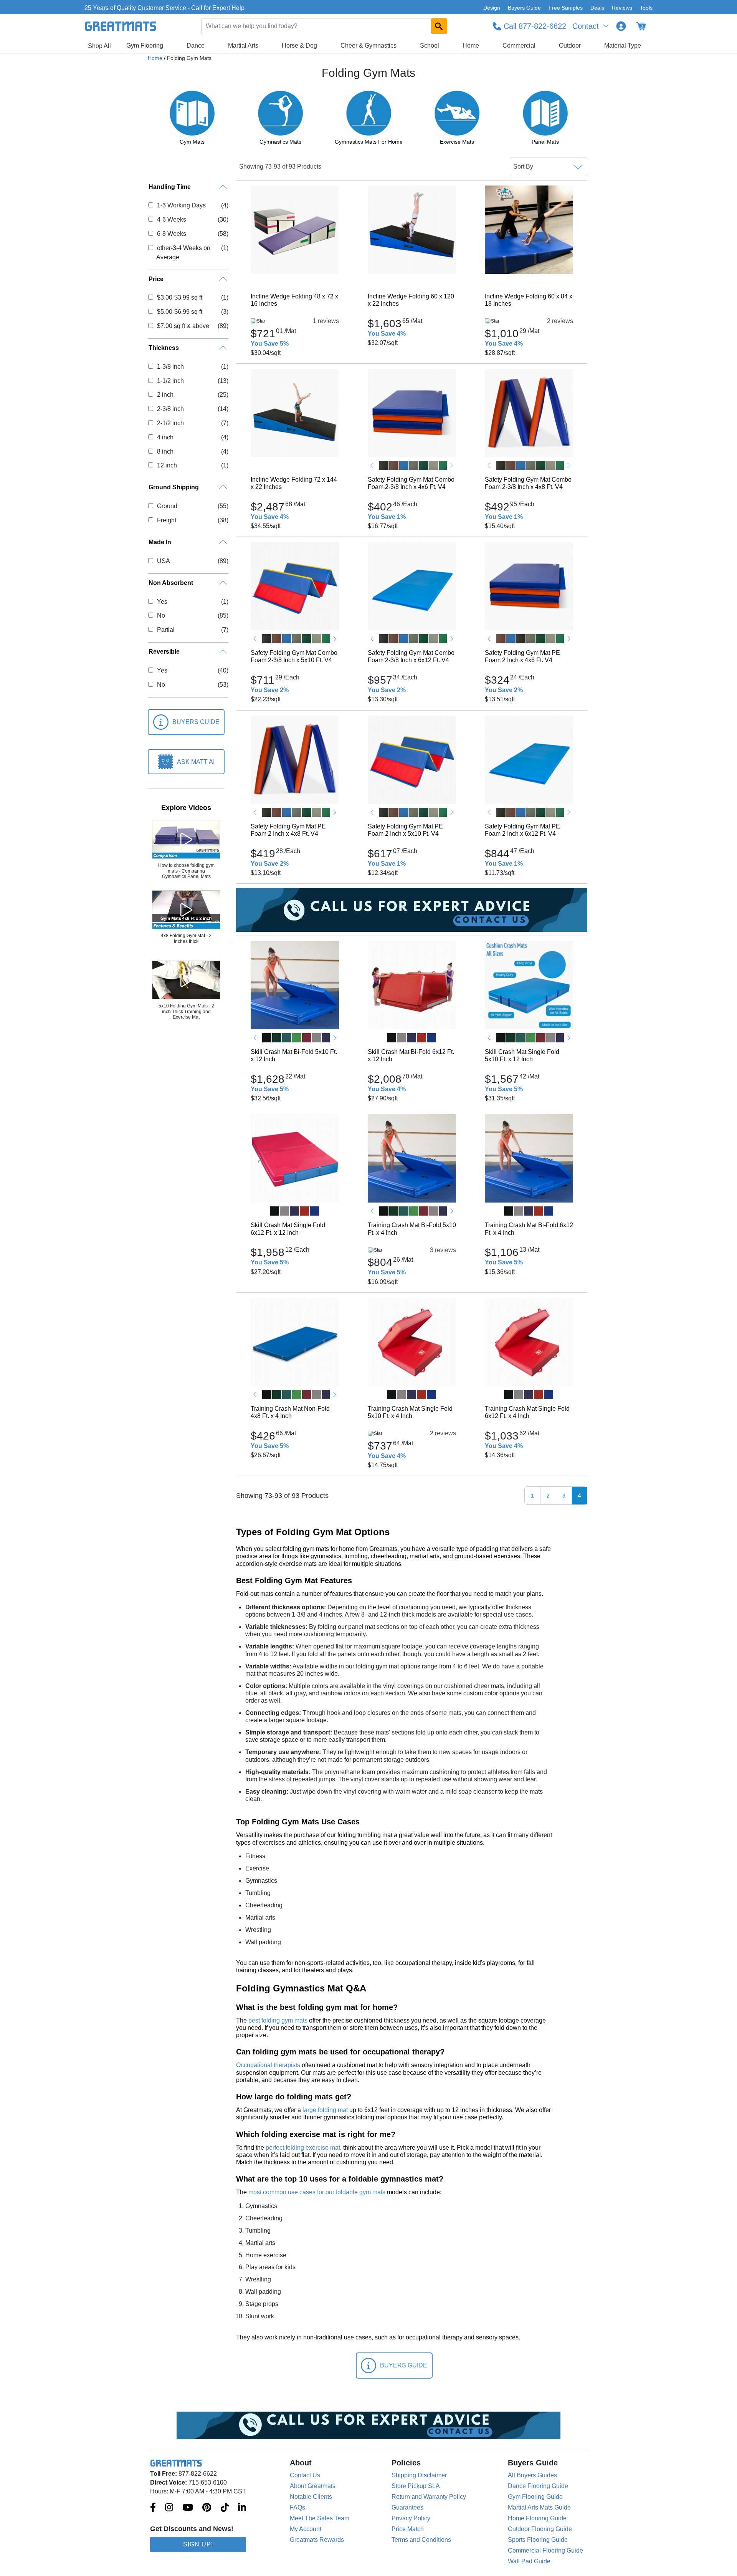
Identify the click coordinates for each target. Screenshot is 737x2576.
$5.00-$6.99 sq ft (179, 312)
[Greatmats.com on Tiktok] (225, 2508)
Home (471, 46)
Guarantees (407, 2507)
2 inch (165, 395)
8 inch (165, 451)
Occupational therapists (268, 2065)
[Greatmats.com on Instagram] (169, 2508)
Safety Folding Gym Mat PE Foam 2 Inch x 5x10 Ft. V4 (405, 830)
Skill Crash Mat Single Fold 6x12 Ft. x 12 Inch (288, 1229)
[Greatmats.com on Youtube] (188, 2508)
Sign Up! (198, 2544)
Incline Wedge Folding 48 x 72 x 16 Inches (294, 300)
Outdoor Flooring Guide (540, 2529)
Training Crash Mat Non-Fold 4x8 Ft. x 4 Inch (290, 1412)
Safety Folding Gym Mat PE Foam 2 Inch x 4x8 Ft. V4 (288, 830)
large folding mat (325, 2110)
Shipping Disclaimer (419, 2475)
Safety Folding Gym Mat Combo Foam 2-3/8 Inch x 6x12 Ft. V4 (411, 656)
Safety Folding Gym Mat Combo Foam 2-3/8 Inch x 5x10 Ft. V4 (294, 656)
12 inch (167, 465)
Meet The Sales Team (320, 2518)
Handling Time (170, 187)
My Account (306, 2529)
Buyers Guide (524, 8)
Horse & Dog (299, 46)
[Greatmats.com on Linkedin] (242, 2508)
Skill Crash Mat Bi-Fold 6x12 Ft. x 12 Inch (411, 1055)
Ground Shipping (174, 487)
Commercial (519, 46)
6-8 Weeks (171, 234)
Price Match (408, 2529)
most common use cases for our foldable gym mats (317, 2192)
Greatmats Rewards (317, 2540)
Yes (162, 602)
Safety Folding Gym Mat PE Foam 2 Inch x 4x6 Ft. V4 (522, 656)
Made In (160, 542)
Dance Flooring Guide (538, 2486)
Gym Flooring (145, 46)
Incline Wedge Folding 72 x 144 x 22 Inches (294, 483)
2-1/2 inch (170, 423)
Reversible (164, 652)
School (430, 46)
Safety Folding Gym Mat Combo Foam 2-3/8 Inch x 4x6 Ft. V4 (411, 483)
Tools (646, 8)
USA (163, 561)
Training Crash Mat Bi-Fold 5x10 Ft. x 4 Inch (412, 1229)
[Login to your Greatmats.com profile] (621, 26)
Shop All (99, 46)
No (161, 615)
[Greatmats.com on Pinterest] (207, 2508)
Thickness (164, 348)
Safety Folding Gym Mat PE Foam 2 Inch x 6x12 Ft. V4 (522, 830)
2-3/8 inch (170, 409)
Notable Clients (311, 2497)
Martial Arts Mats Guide (539, 2507)
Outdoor (570, 46)
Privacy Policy (411, 2518)
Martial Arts (243, 46)
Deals (597, 8)
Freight (166, 520)
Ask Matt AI (196, 762)
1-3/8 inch (170, 367)
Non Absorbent (171, 583)
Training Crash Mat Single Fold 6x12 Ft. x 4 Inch (527, 1412)
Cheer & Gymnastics (368, 46)
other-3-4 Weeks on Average (183, 253)
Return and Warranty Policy (429, 2497)
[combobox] (325, 26)
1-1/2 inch (170, 381)
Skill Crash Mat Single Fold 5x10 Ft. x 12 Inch (522, 1055)
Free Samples (566, 8)
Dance (196, 46)
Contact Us (305, 2475)
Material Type (623, 46)
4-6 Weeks (171, 219)
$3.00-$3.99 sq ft (179, 297)
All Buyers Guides (532, 2475)
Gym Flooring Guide (535, 2497)
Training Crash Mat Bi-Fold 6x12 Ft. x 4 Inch (529, 1229)
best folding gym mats (278, 2020)
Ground (167, 506)
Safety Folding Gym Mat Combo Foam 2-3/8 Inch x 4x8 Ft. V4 (528, 483)
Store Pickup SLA (416, 2486)
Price (156, 279)
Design (492, 8)
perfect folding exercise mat (303, 2148)
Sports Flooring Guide (538, 2540)
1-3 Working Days (181, 205)
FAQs (297, 2507)
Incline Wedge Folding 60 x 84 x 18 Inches (529, 300)
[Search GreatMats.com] (439, 26)
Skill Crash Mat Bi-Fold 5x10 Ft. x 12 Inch (294, 1055)
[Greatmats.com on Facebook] (153, 2508)
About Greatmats (313, 2486)
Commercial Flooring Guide (545, 2550)
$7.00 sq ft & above (183, 326)
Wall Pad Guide (529, 2561)
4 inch (165, 437)
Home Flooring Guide (537, 2518)
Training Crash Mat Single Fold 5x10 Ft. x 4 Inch (410, 1412)
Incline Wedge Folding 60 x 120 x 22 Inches (411, 300)
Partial (166, 630)
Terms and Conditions (421, 2540)
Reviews (622, 8)
